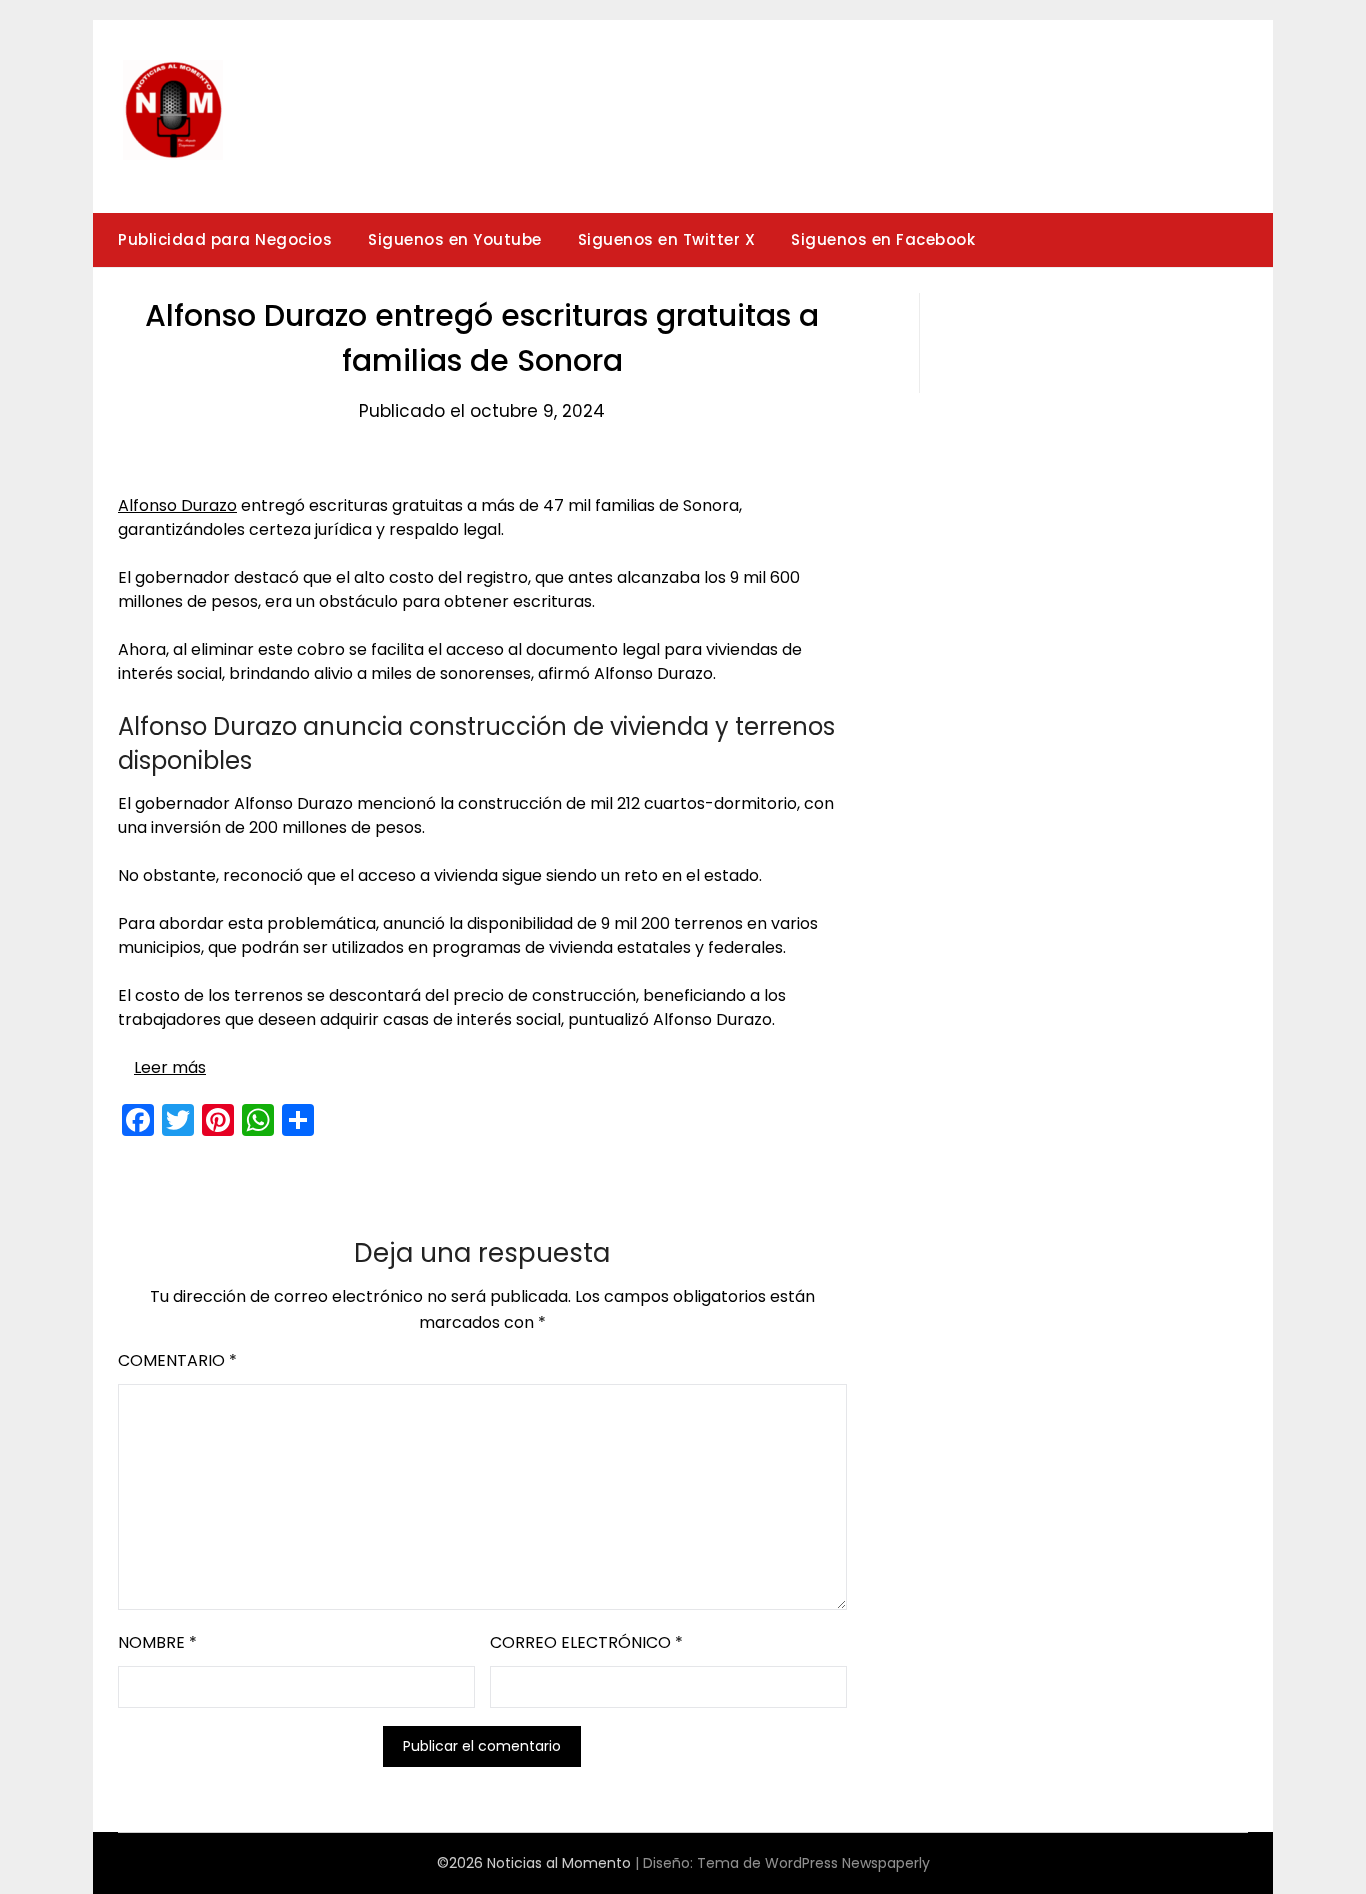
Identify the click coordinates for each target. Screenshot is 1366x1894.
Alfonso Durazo (177, 505)
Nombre (157, 1642)
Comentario (177, 1360)
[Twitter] (178, 1120)
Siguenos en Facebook (883, 239)
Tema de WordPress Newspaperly (813, 1863)
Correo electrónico (586, 1642)
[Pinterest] (218, 1120)
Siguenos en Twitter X (667, 239)
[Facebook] (138, 1120)
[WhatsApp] (258, 1120)
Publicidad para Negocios (225, 239)
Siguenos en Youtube (455, 239)
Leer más (170, 1067)
